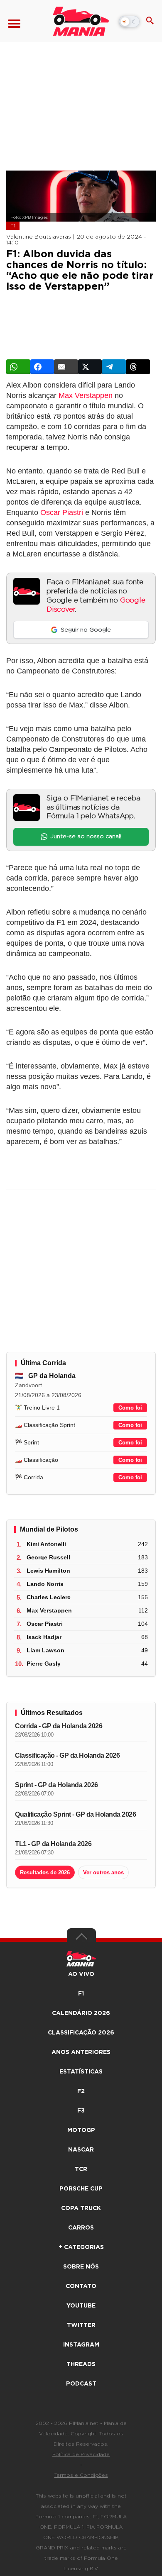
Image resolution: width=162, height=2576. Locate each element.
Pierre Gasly (44, 1664)
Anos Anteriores (81, 2052)
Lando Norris (45, 1584)
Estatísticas (81, 2072)
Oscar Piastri (62, 512)
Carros (81, 2228)
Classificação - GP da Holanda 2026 (67, 1755)
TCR (81, 2169)
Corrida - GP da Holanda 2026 (59, 1726)
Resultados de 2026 (45, 1872)
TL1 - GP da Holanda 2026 (53, 1844)
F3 (81, 2111)
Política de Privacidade (81, 2454)
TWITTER (81, 2325)
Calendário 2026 (81, 2013)
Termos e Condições (81, 2475)
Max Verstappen (86, 395)
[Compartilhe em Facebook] (42, 367)
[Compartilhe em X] (90, 367)
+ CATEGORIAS (81, 2247)
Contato (81, 2286)
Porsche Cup (81, 2189)
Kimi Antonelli (46, 1544)
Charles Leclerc (49, 1597)
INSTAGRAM (81, 2345)
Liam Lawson (45, 1650)
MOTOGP (81, 2130)
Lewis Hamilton (48, 1571)
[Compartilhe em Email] (66, 367)
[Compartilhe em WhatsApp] (18, 367)
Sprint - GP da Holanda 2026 (56, 1785)
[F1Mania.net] (81, 21)
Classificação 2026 (81, 2033)
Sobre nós (81, 2267)
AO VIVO (81, 1974)
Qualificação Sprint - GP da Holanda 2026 (75, 1814)
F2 (81, 2091)
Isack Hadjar (44, 1637)
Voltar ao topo (81, 1939)
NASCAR (81, 2150)
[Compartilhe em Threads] (138, 367)
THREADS (81, 2364)
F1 (13, 226)
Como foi (130, 1408)
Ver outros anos (103, 1872)
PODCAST (81, 2384)
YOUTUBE (81, 2306)
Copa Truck (81, 2208)
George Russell (48, 1557)
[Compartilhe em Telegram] (114, 367)
